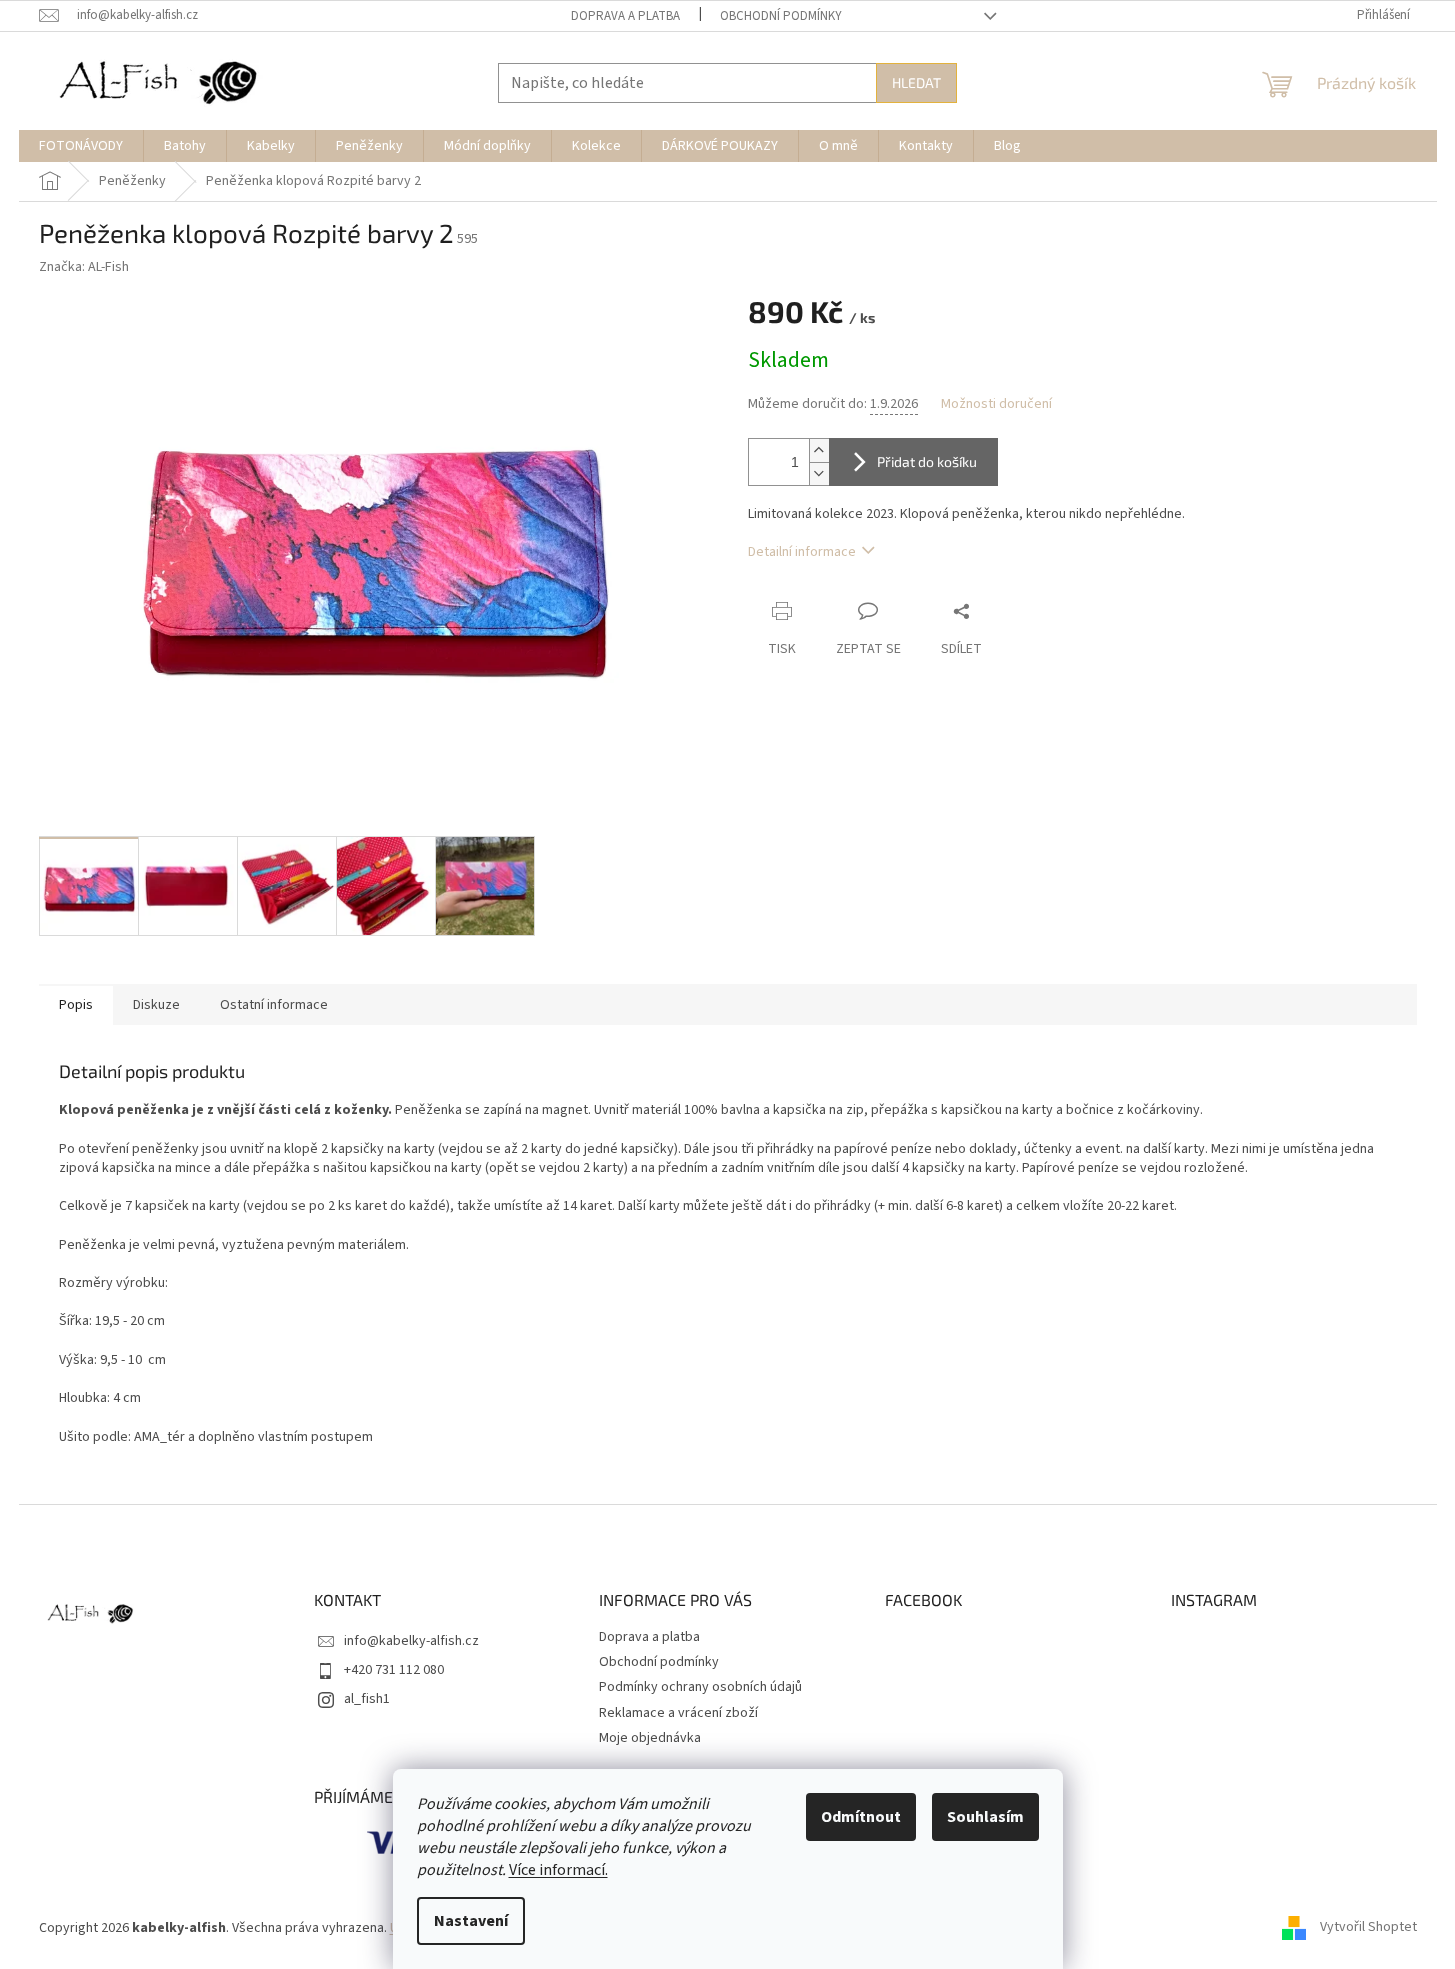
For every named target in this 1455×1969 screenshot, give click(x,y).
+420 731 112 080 (394, 1670)
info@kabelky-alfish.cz (411, 1641)
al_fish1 (367, 1699)
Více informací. (558, 1870)
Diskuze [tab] (156, 1005)
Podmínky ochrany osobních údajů (700, 1687)
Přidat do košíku (927, 461)
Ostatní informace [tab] (274, 1005)
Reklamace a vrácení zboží (678, 1713)
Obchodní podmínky (781, 16)
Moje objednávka (650, 1738)
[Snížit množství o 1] (819, 473)
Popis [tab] (76, 1005)
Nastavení (471, 1921)
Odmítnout (861, 1817)
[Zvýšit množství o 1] (819, 450)
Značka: (84, 267)
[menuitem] (81, 146)
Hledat (916, 82)
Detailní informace (802, 552)
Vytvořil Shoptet (1368, 1928)
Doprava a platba (625, 16)
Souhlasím (985, 1817)
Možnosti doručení (996, 404)
